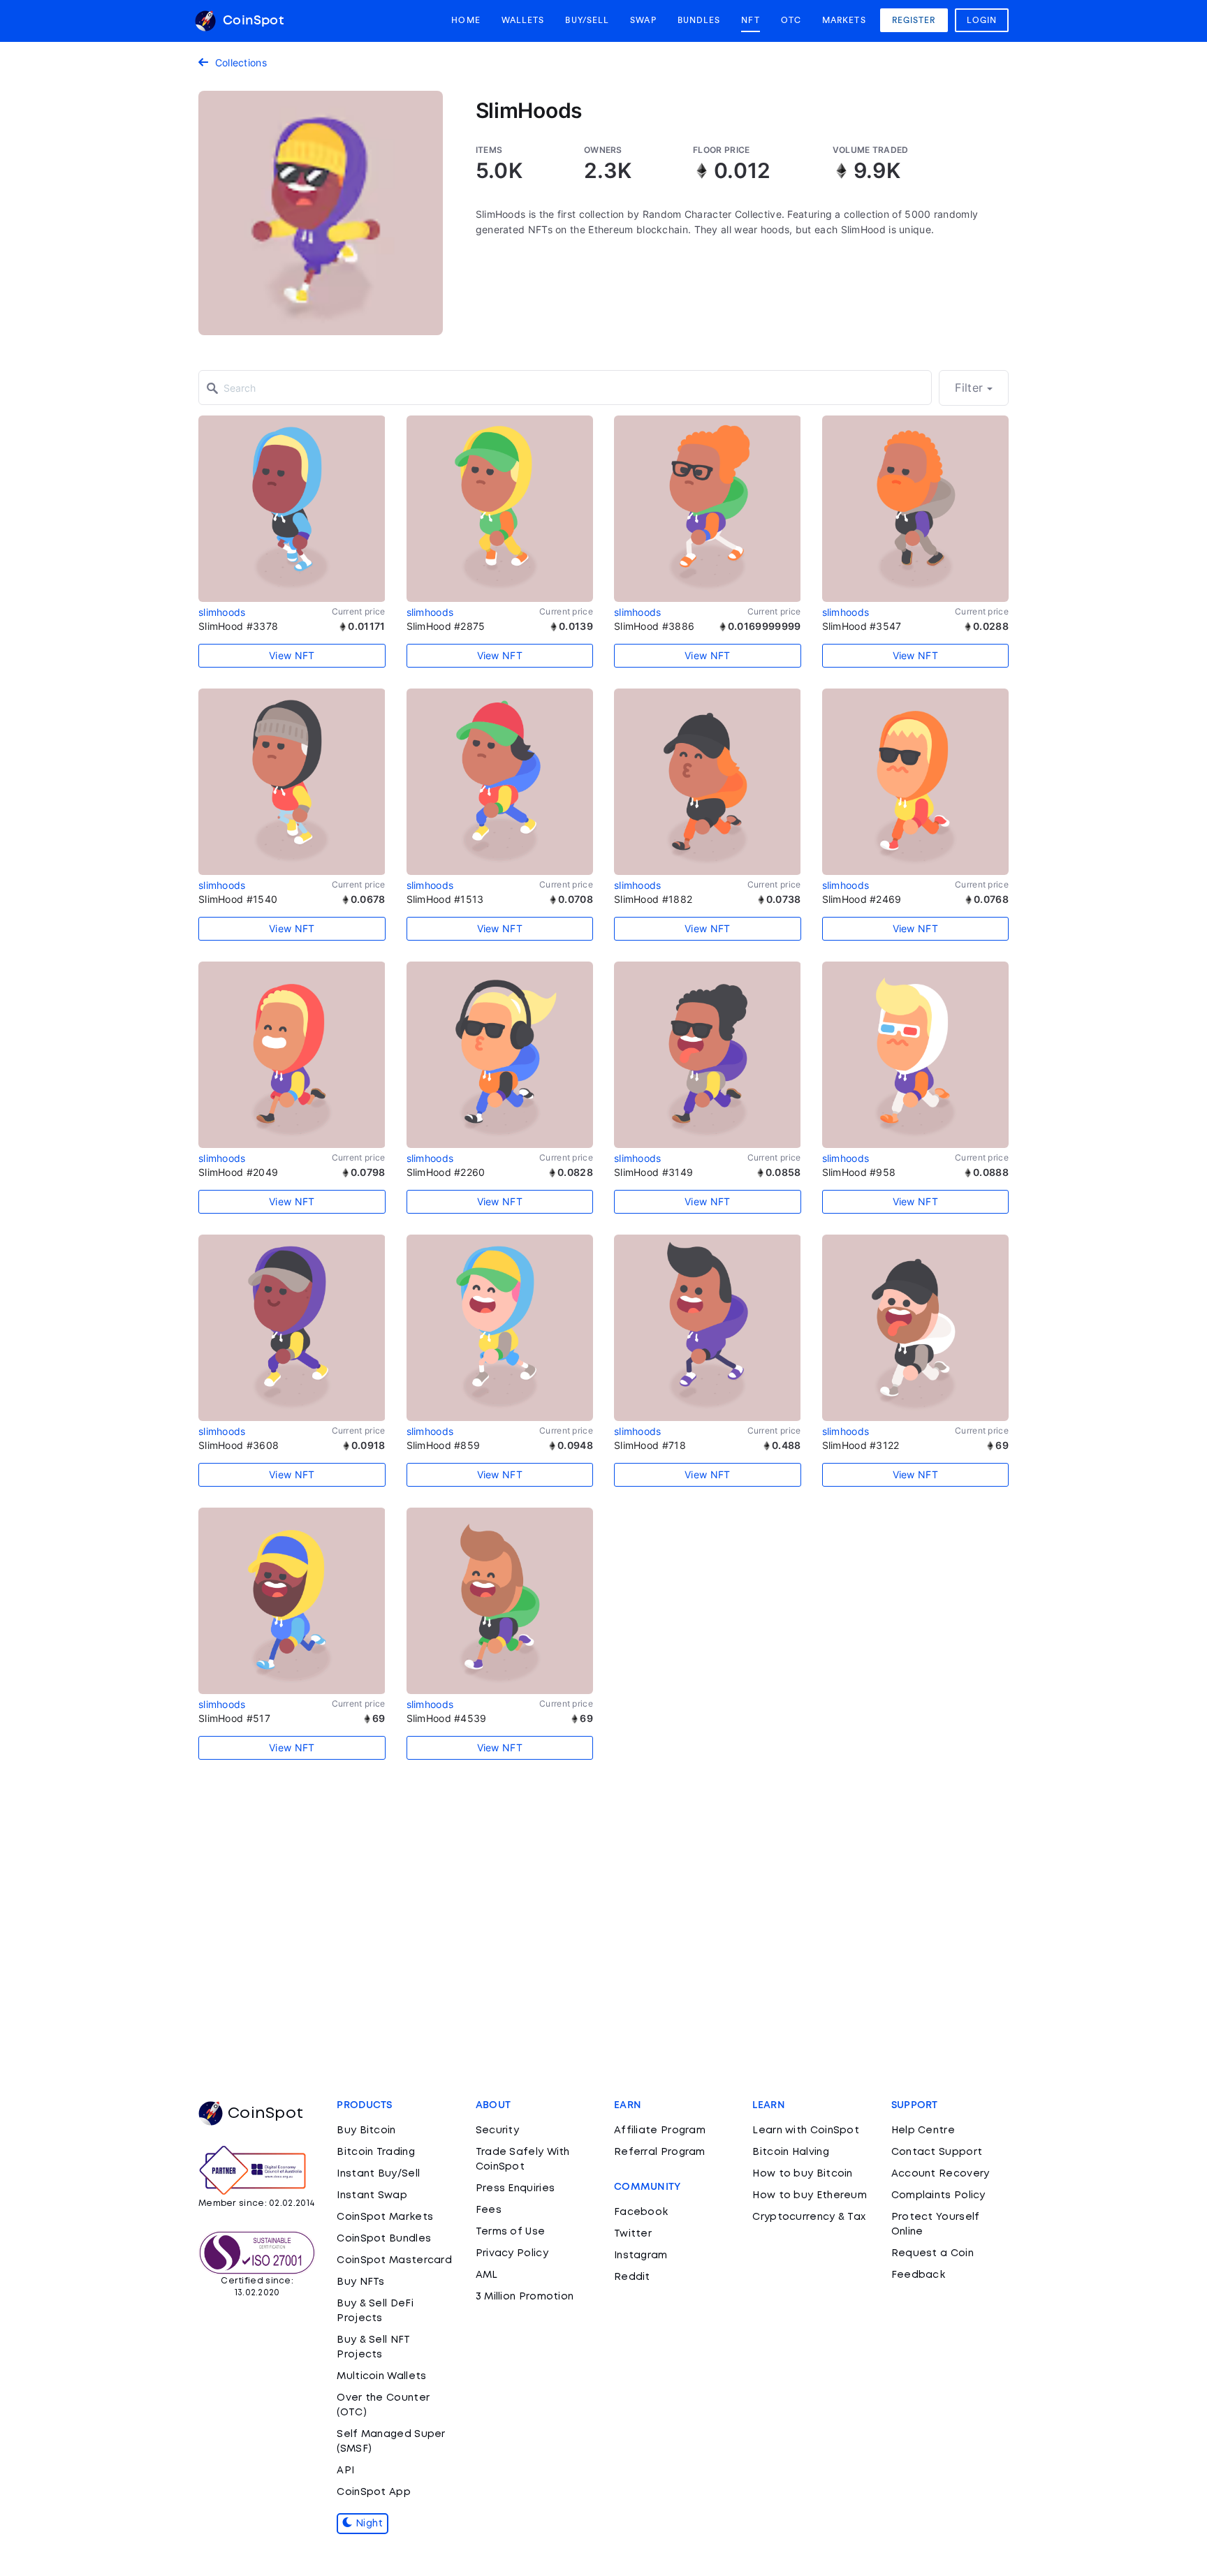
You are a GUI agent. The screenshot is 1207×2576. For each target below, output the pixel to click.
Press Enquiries (515, 2188)
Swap (643, 20)
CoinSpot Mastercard (394, 2260)
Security (497, 2130)
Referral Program (660, 2152)
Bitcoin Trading (376, 2152)
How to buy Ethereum (810, 2195)
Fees (489, 2210)
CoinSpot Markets (385, 2217)
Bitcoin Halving (791, 2152)
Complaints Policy (938, 2195)
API (345, 2471)
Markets (844, 20)
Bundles (699, 20)
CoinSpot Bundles (384, 2239)
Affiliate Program (660, 2130)
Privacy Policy (512, 2253)
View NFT (292, 655)
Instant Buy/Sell (378, 2174)
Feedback (918, 2275)
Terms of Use (511, 2232)
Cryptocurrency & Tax (809, 2217)
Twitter (633, 2234)
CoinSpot (251, 21)
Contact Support (937, 2152)
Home (466, 20)
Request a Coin (932, 2253)
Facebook (641, 2212)
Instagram (641, 2255)
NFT (750, 20)
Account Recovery (941, 2174)
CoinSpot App (374, 2492)
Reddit (632, 2277)
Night (368, 2524)
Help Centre (923, 2130)
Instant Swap (372, 2195)
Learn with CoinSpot (806, 2130)
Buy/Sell (587, 20)
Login (982, 20)
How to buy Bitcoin (802, 2174)
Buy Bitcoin (366, 2130)
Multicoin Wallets (381, 2376)
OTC (791, 20)
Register (914, 20)
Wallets (523, 20)
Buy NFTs (360, 2282)
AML (487, 2275)
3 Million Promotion (525, 2297)
